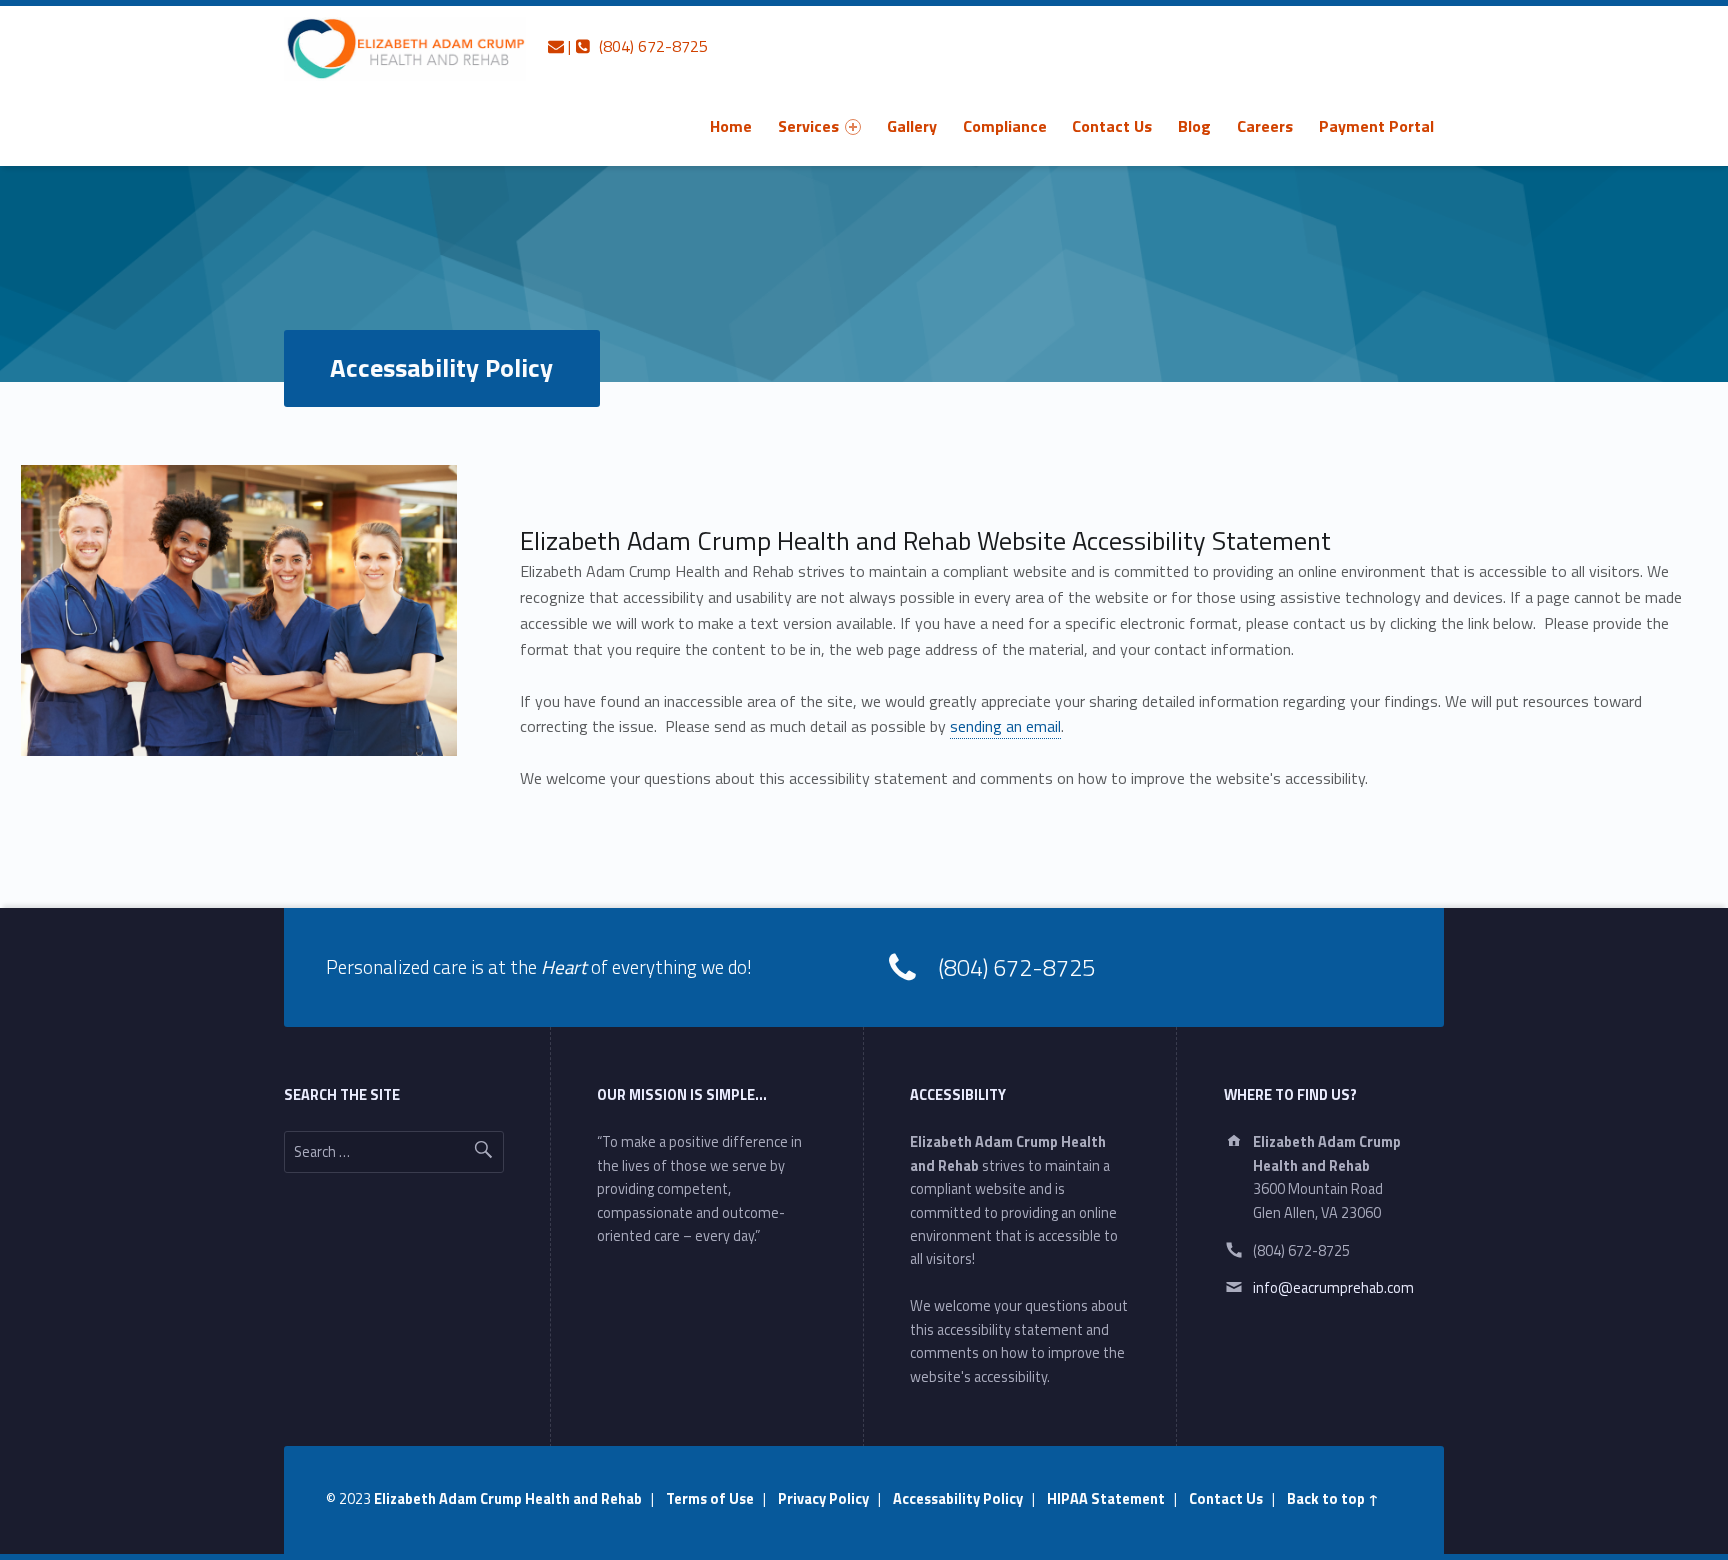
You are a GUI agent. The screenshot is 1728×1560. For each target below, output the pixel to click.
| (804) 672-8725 (636, 46)
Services (808, 126)
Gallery (912, 126)
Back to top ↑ (1333, 1499)
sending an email (1005, 726)
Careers (1265, 126)
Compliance (1005, 126)
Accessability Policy (958, 1499)
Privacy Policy (823, 1499)
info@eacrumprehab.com (1333, 1288)
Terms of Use (710, 1499)
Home (731, 126)
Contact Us (1112, 126)
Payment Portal (1376, 126)
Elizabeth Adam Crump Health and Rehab (508, 1499)
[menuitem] (731, 126)
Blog (1194, 126)
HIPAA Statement (1106, 1499)
